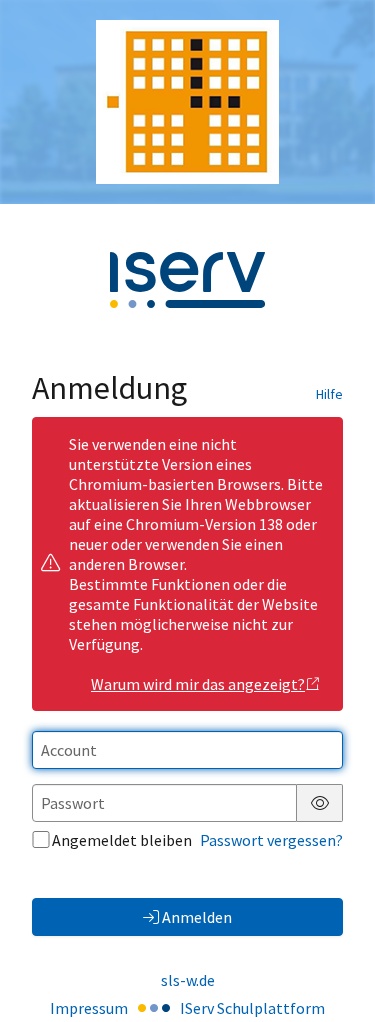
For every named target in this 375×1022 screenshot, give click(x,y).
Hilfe (329, 394)
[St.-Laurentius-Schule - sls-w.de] (188, 102)
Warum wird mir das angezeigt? (198, 684)
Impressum (89, 1008)
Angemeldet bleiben (122, 840)
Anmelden (197, 917)
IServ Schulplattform (252, 1008)
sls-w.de (188, 980)
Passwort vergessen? (271, 840)
